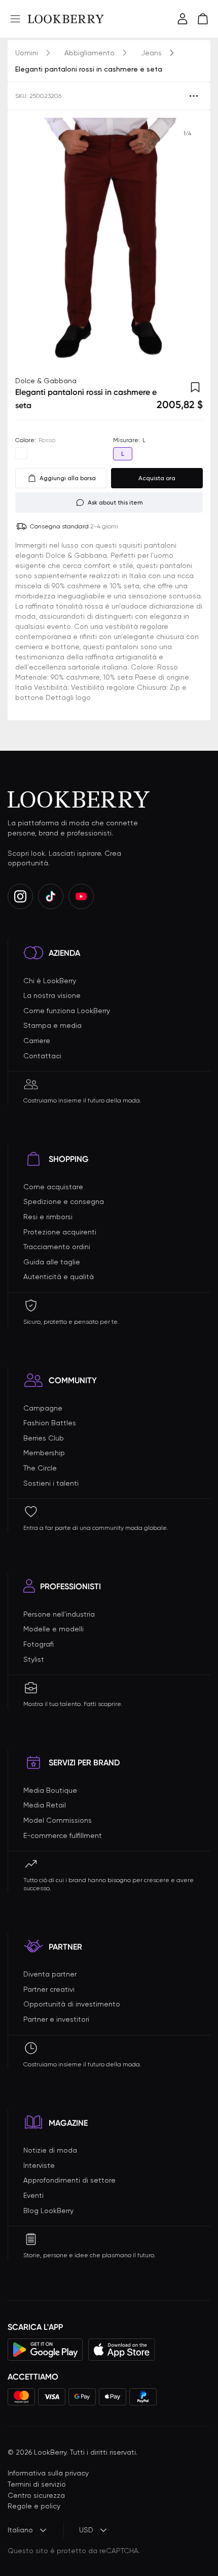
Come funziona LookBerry (67, 1011)
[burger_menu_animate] (15, 19)
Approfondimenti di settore (69, 2180)
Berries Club (44, 1438)
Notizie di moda (50, 2150)
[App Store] (122, 2350)
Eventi (33, 2195)
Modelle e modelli (53, 1629)
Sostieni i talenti (51, 1483)
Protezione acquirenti (60, 1232)
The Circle (40, 1468)
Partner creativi (49, 1989)
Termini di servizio (37, 2484)
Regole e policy (34, 2506)
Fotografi (39, 1644)
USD (86, 2530)
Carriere (37, 1041)
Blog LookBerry (48, 2211)
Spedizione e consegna (64, 1201)
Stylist (34, 1659)
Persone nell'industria (59, 1614)
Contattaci (42, 1056)
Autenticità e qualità (59, 1277)
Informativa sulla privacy (48, 2473)
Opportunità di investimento (72, 2004)
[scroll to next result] (187, 243)
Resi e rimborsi (48, 1217)
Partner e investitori (56, 2019)
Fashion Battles (50, 1423)
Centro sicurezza (36, 2495)
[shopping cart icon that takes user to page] (203, 19)
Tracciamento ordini (57, 1247)
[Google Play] (45, 2350)
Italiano (20, 2530)
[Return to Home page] (66, 19)
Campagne (43, 1408)
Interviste (39, 2165)
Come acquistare (53, 1187)
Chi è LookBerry (50, 981)
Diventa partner (50, 1974)
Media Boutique (50, 1790)
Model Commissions (58, 1820)
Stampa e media (52, 1025)
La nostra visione (52, 995)
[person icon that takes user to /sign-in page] (183, 19)
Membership (44, 1453)
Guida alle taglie (52, 1262)
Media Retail (45, 1805)
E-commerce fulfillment (63, 1835)
